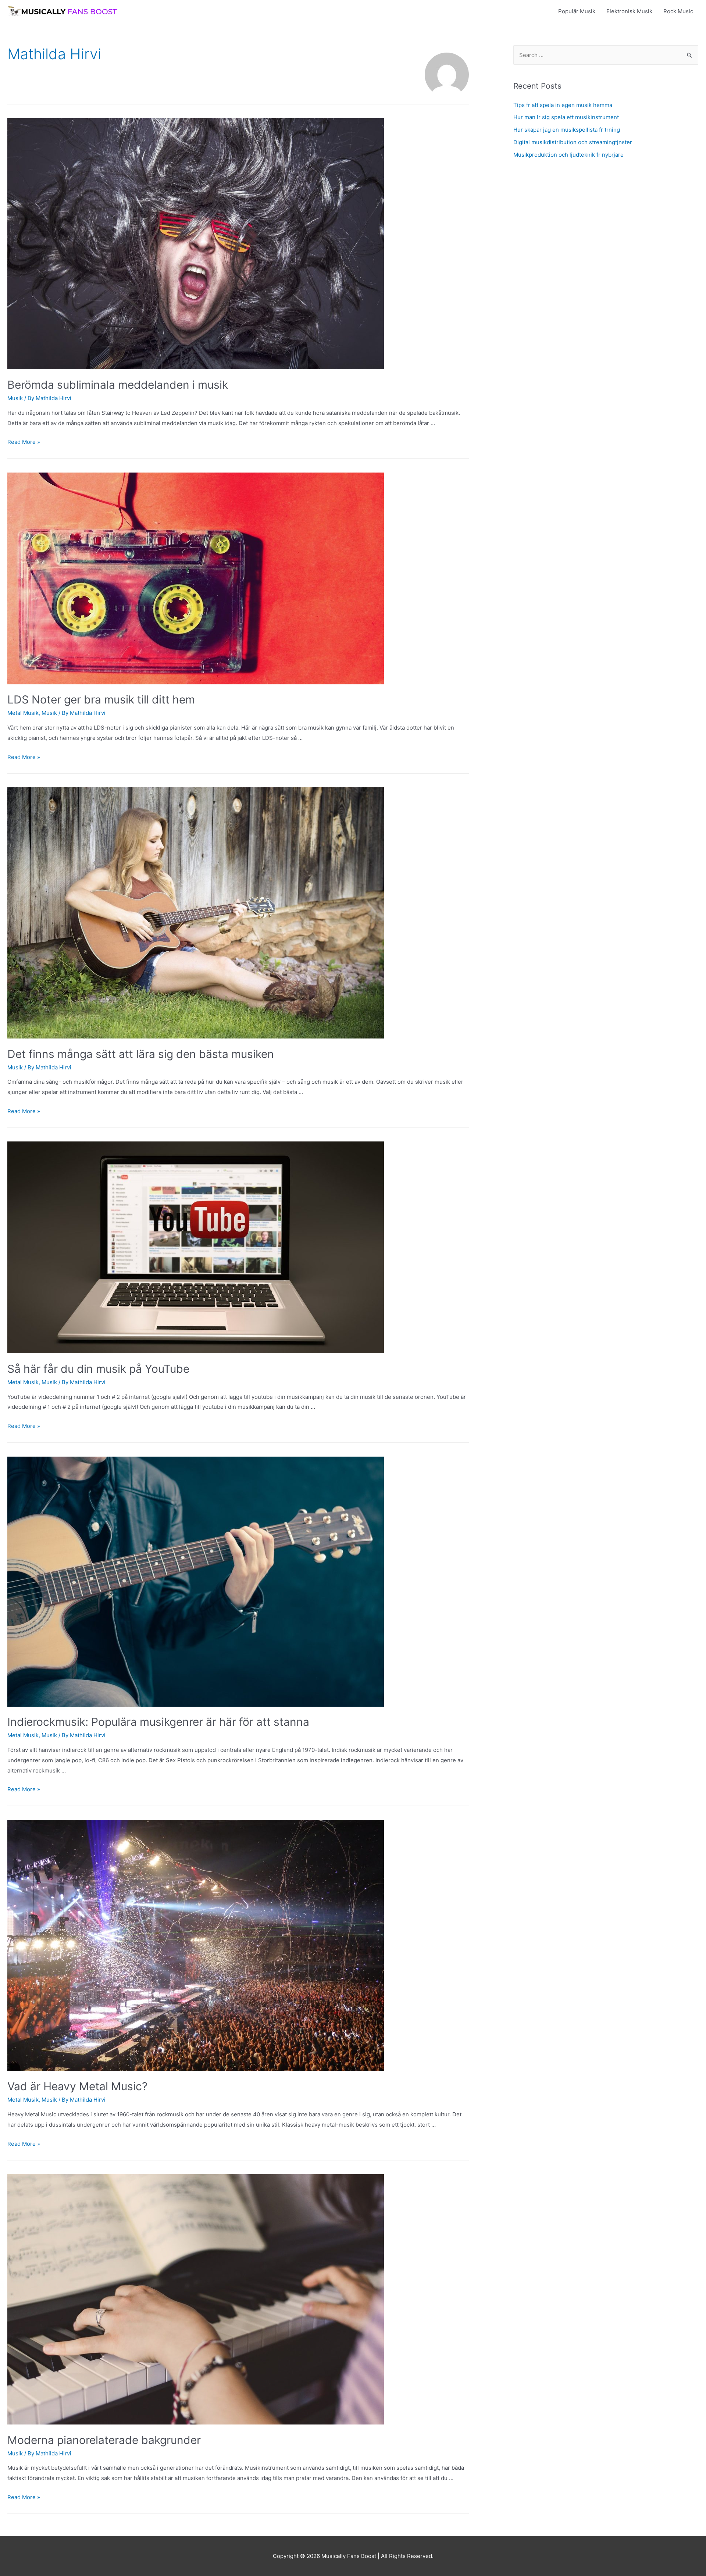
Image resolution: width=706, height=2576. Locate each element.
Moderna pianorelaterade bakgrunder (104, 2440)
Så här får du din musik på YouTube (98, 1369)
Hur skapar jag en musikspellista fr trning (567, 130)
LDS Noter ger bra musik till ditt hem (101, 699)
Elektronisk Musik (629, 11)
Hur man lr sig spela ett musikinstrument (566, 117)
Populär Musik (577, 11)
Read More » (24, 442)
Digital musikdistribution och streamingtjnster (573, 142)
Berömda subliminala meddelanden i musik (118, 385)
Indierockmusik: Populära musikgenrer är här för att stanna (158, 1722)
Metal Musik (23, 713)
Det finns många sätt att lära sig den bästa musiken (141, 1054)
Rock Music (678, 11)
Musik (15, 398)
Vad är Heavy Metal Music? (77, 2086)
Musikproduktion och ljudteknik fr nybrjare (568, 155)
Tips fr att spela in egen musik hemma (563, 105)
